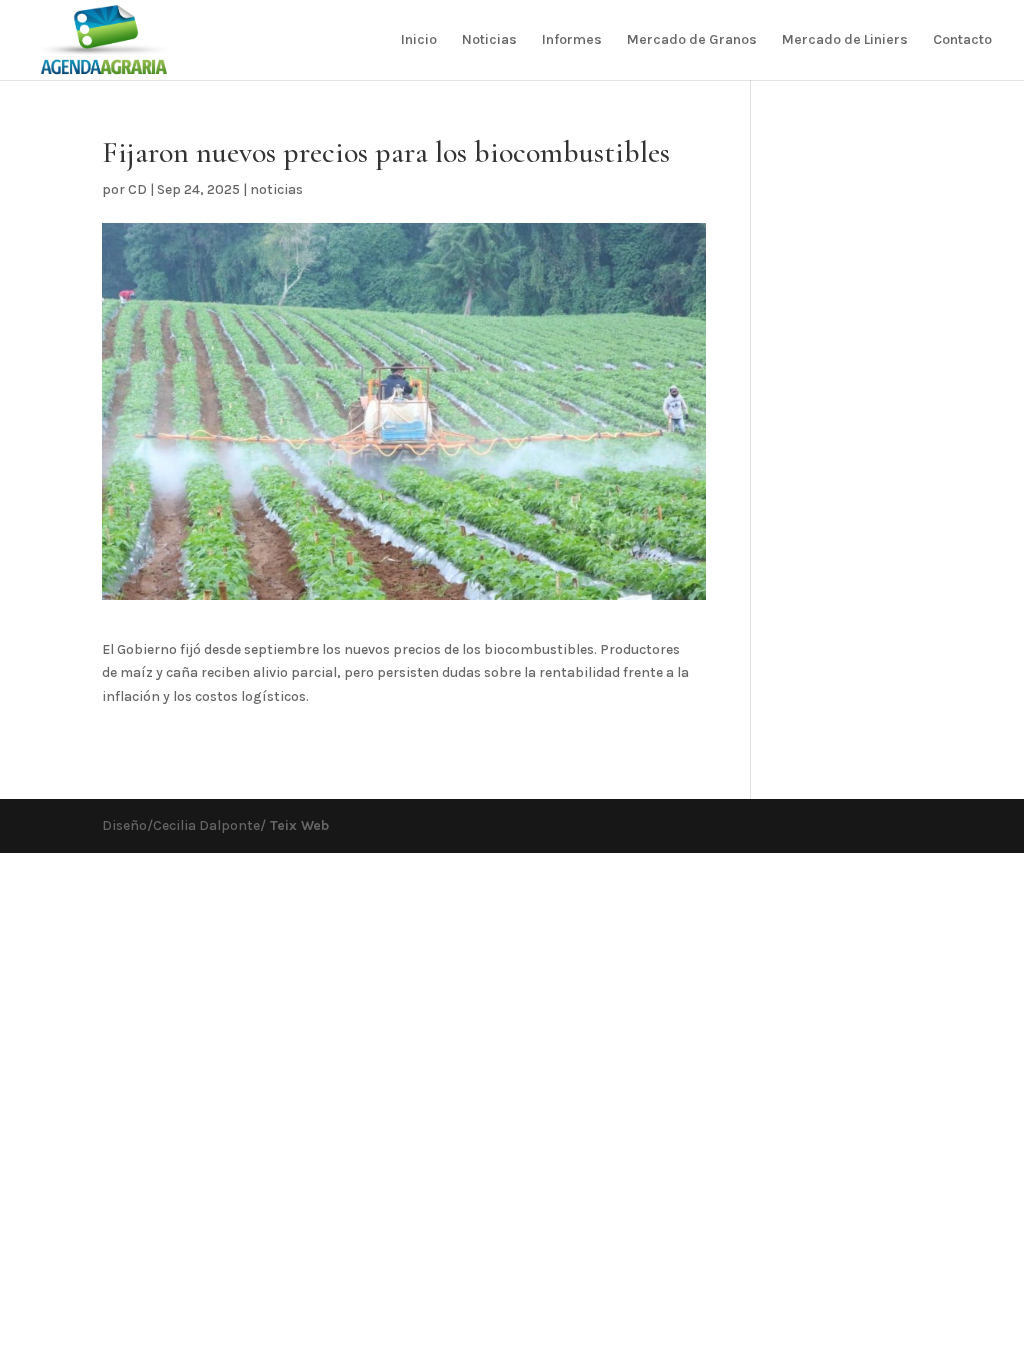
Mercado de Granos (692, 40)
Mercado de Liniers (845, 40)
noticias (276, 189)
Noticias (489, 40)
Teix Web (297, 825)
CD (137, 189)
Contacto (962, 40)
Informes (572, 40)
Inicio (419, 40)
